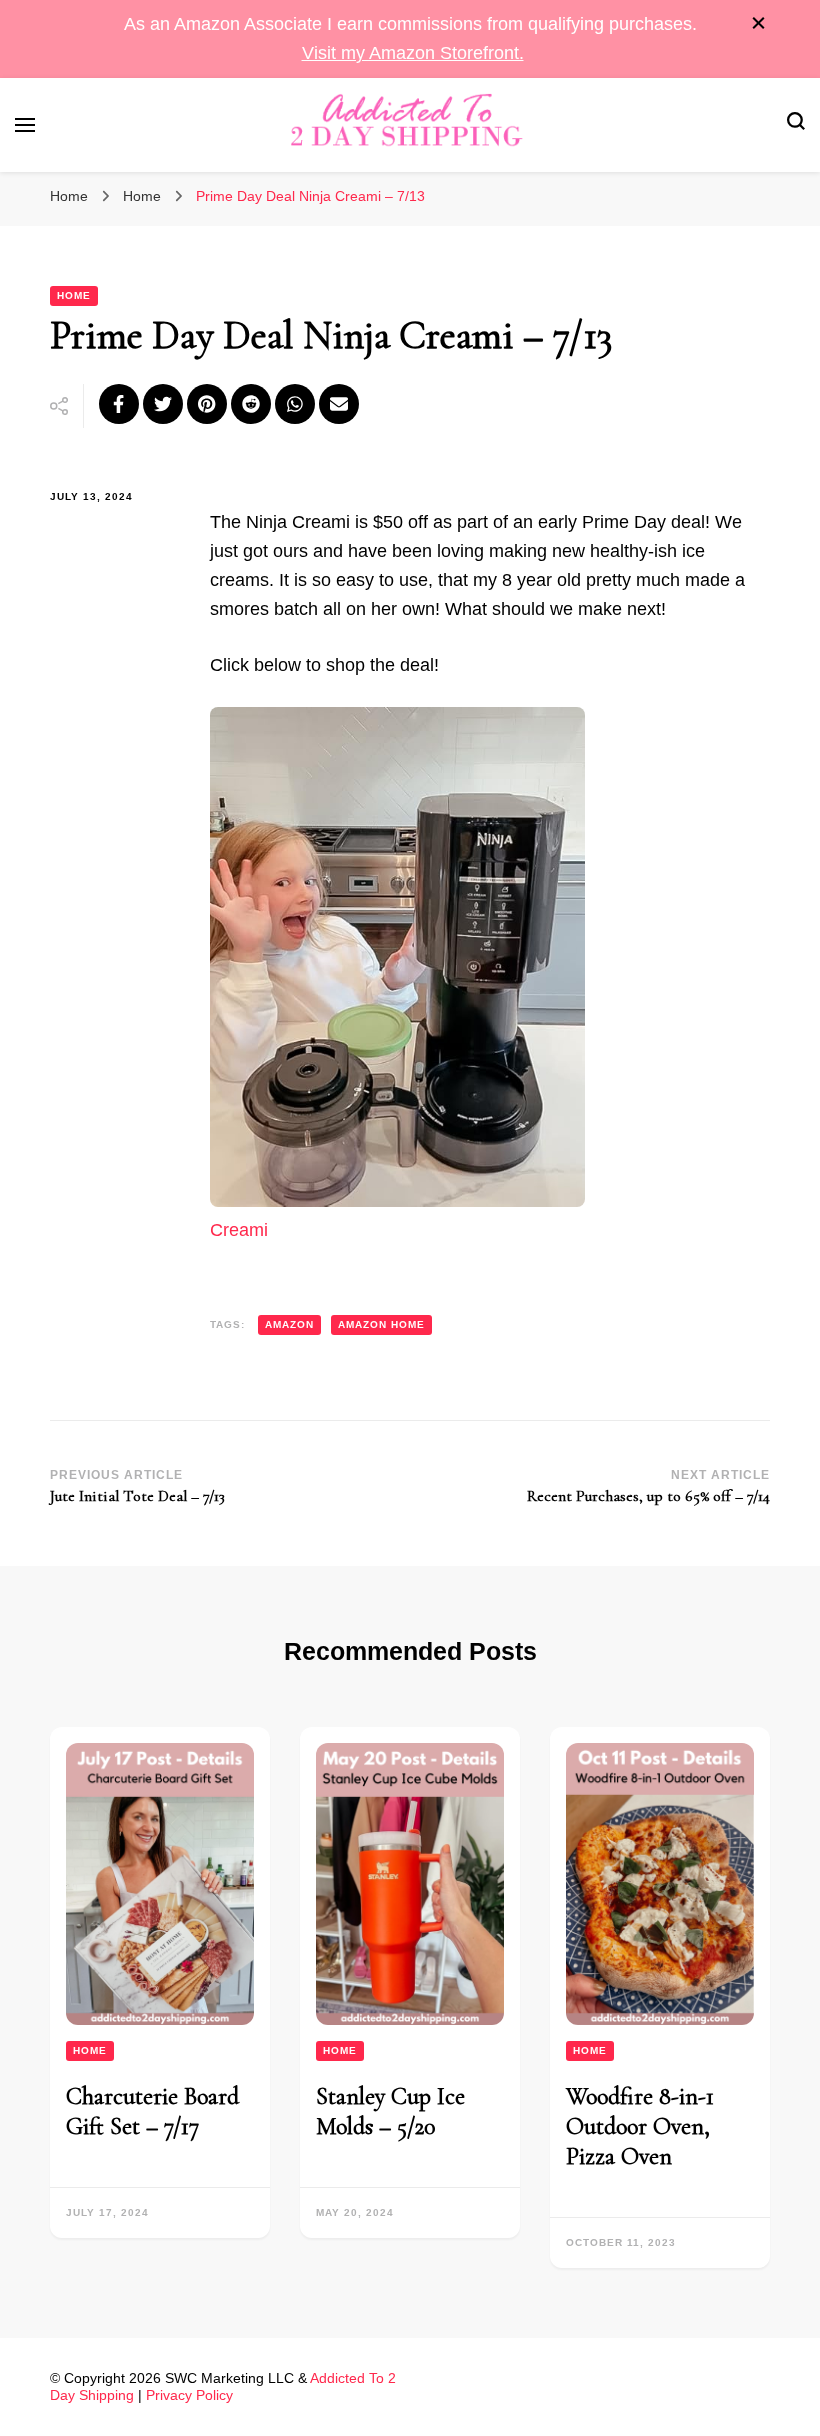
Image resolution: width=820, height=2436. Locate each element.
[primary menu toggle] (25, 125)
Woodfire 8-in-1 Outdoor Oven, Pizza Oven (640, 2126)
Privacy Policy (189, 2395)
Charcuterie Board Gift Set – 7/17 (152, 2111)
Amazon (289, 1324)
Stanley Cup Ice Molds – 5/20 (390, 2111)
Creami (239, 1230)
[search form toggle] (796, 124)
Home (74, 295)
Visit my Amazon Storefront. (413, 53)
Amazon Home (381, 1324)
